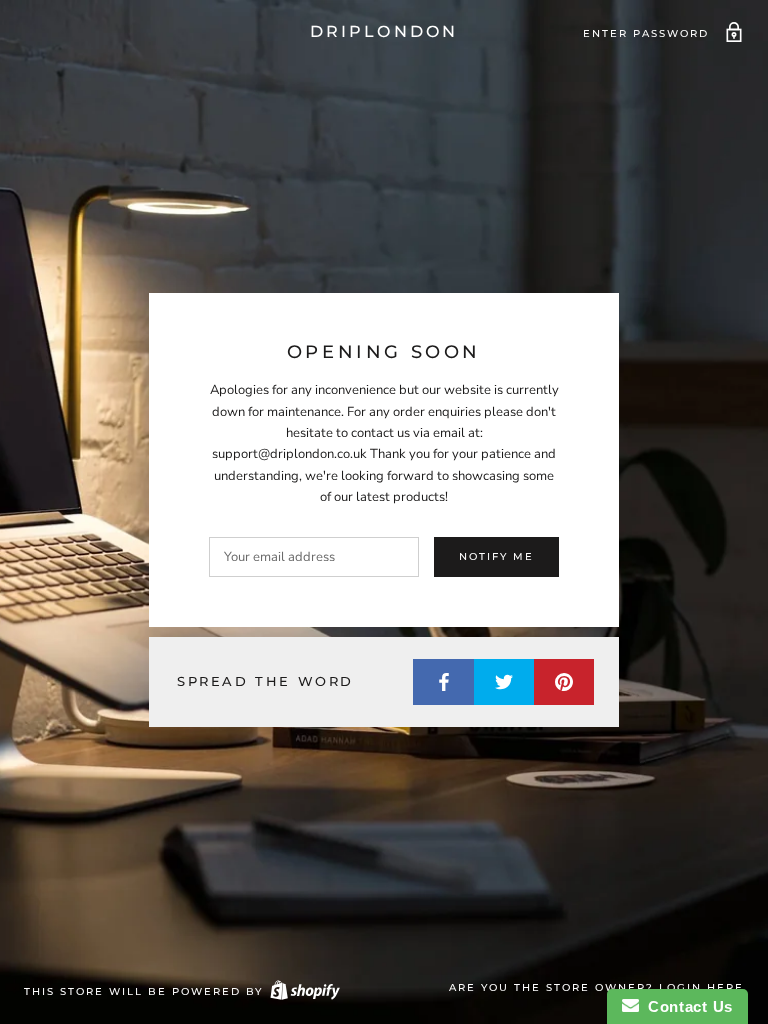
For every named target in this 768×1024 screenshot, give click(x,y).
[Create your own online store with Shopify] (304, 991)
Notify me (496, 556)
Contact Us (686, 1006)
